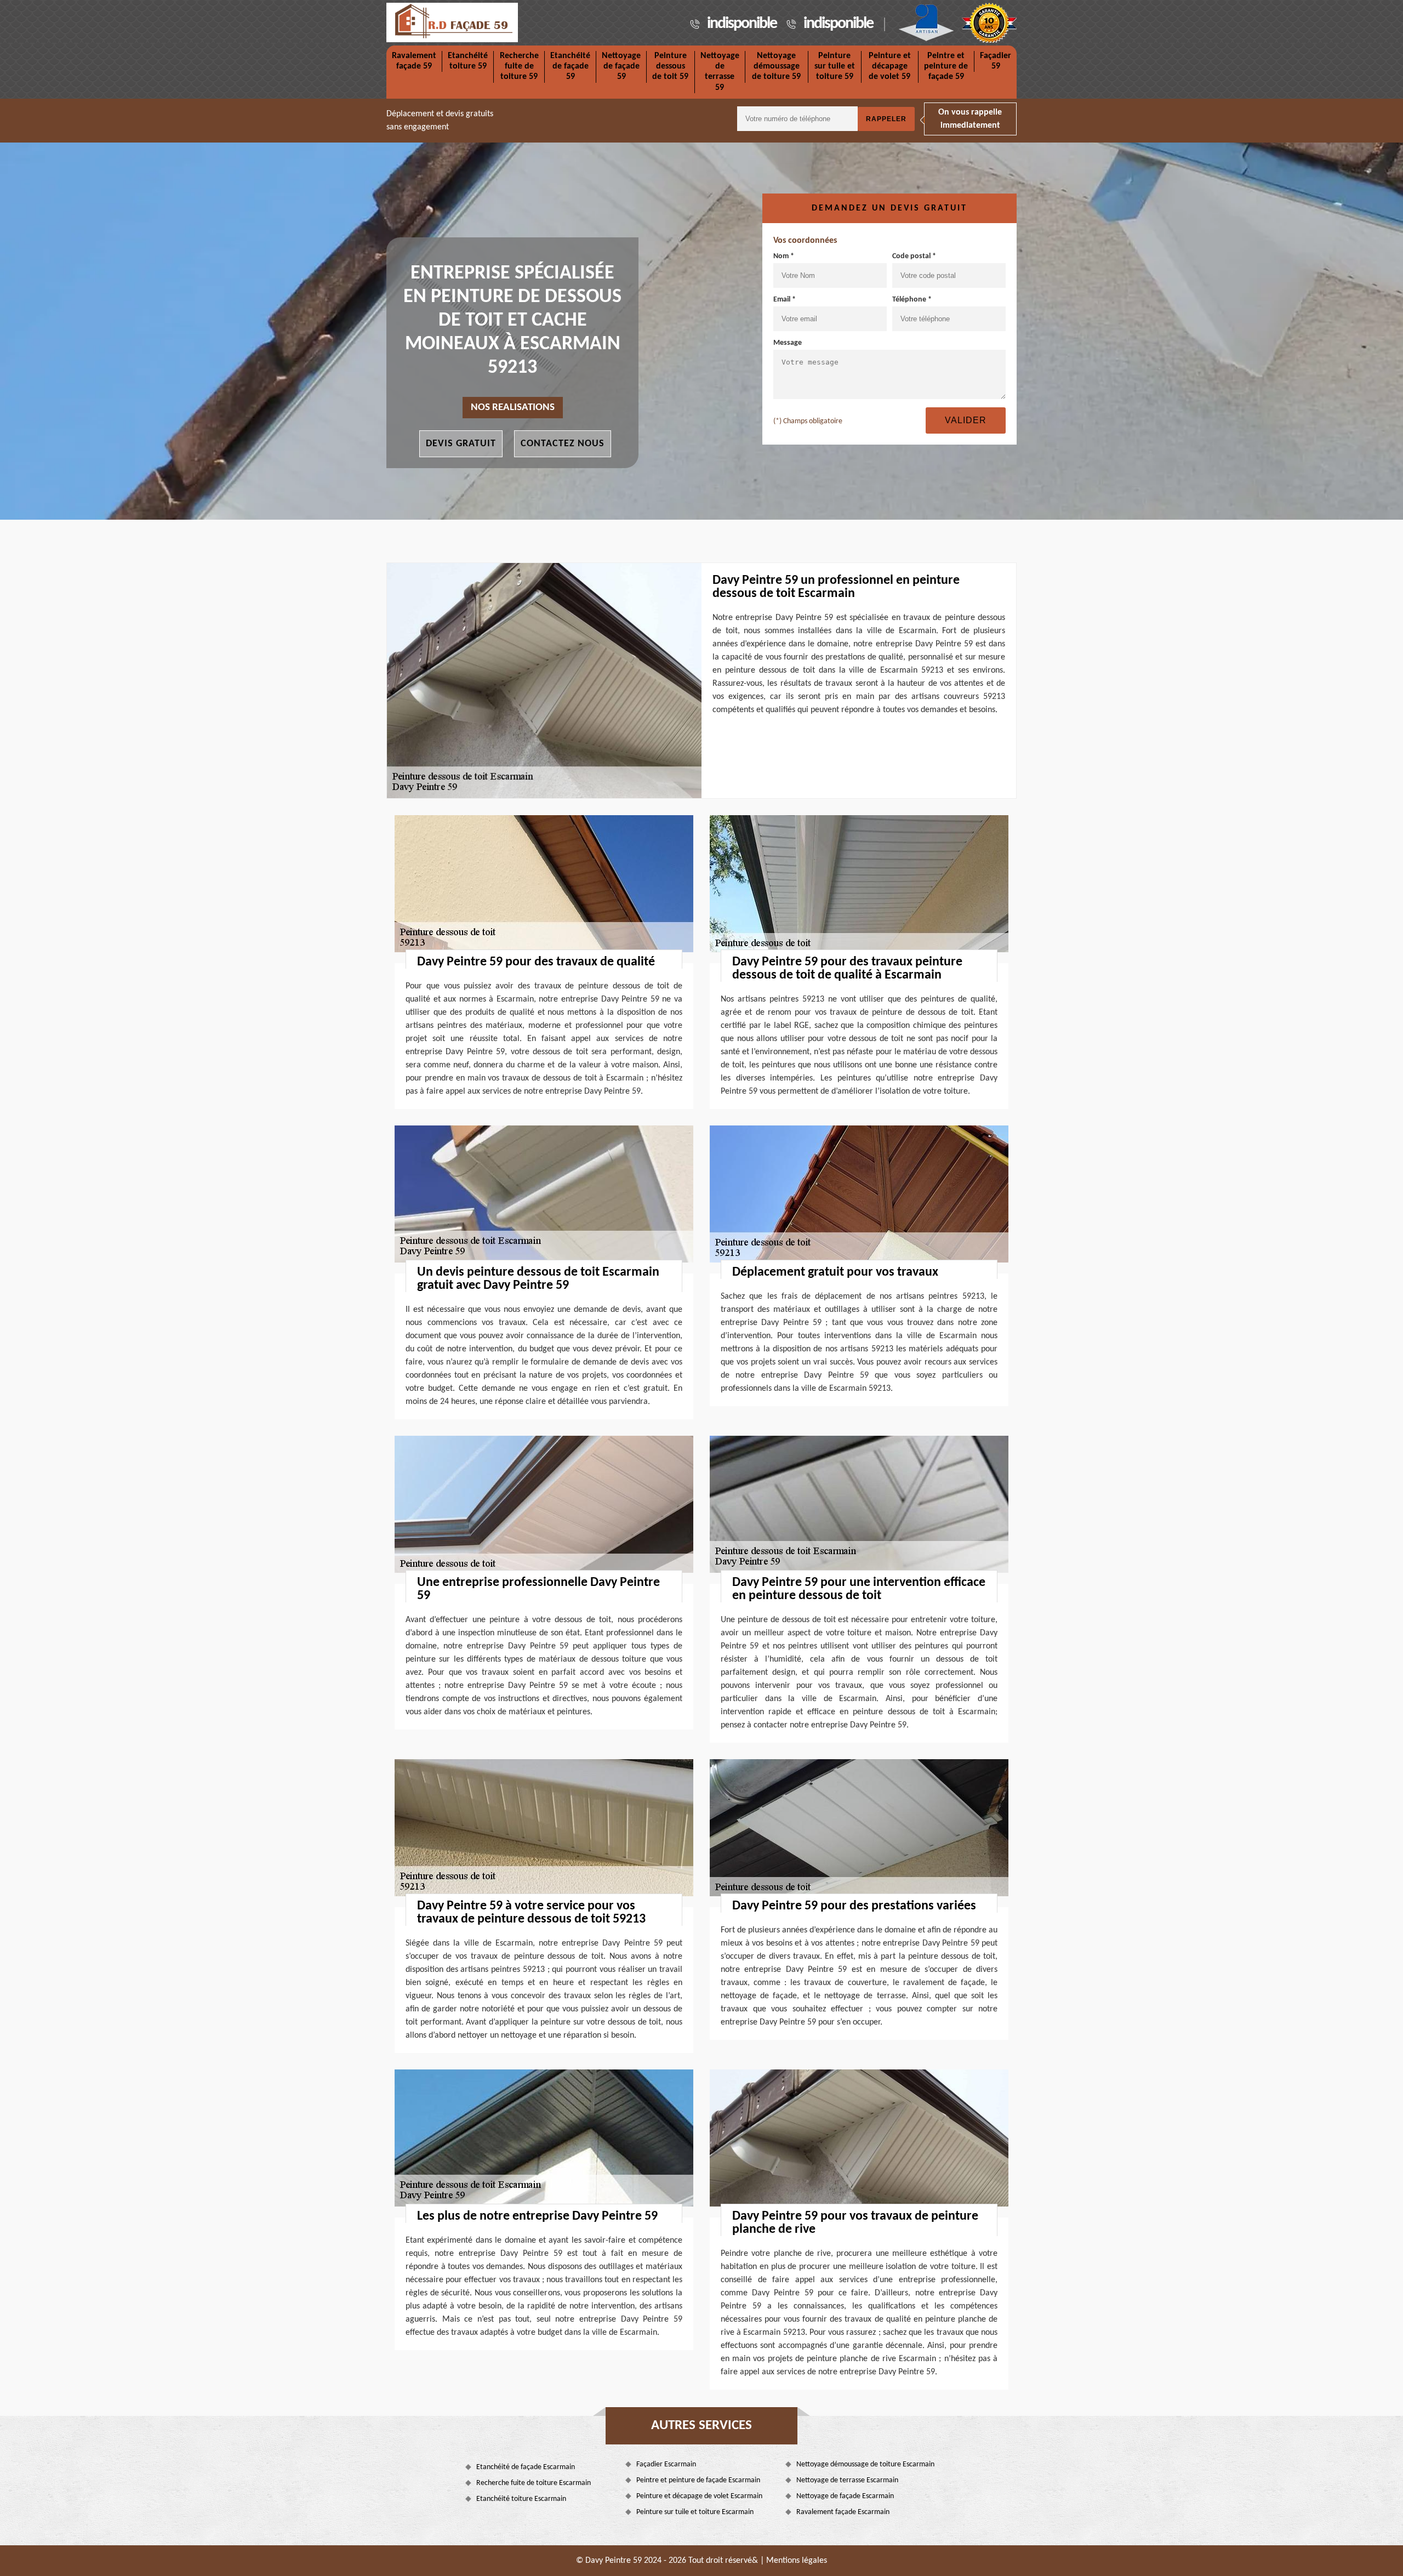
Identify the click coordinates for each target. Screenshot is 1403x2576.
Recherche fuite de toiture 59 (519, 66)
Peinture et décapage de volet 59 (890, 66)
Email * (785, 300)
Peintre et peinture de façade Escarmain (698, 2480)
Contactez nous (563, 444)
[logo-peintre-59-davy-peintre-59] (452, 22)
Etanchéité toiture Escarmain (521, 2499)
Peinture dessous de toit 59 (670, 66)
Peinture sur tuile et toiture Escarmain (695, 2512)
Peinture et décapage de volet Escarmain (699, 2496)
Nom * (784, 256)
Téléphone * (912, 300)
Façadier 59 (996, 61)
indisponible (742, 24)
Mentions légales (797, 2561)
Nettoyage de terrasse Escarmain (847, 2480)
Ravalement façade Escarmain (843, 2512)
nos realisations (513, 408)
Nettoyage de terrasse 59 (720, 72)
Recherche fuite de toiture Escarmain (534, 2483)
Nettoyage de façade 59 (621, 66)
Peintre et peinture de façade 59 (946, 66)
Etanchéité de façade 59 (570, 66)
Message (788, 343)
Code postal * (914, 256)
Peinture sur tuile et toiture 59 (835, 66)
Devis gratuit (461, 444)
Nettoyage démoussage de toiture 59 (776, 66)
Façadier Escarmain (666, 2464)
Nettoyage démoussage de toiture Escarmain (865, 2464)
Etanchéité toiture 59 (468, 61)
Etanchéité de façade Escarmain (526, 2467)
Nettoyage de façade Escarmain (845, 2496)
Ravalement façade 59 (414, 61)
